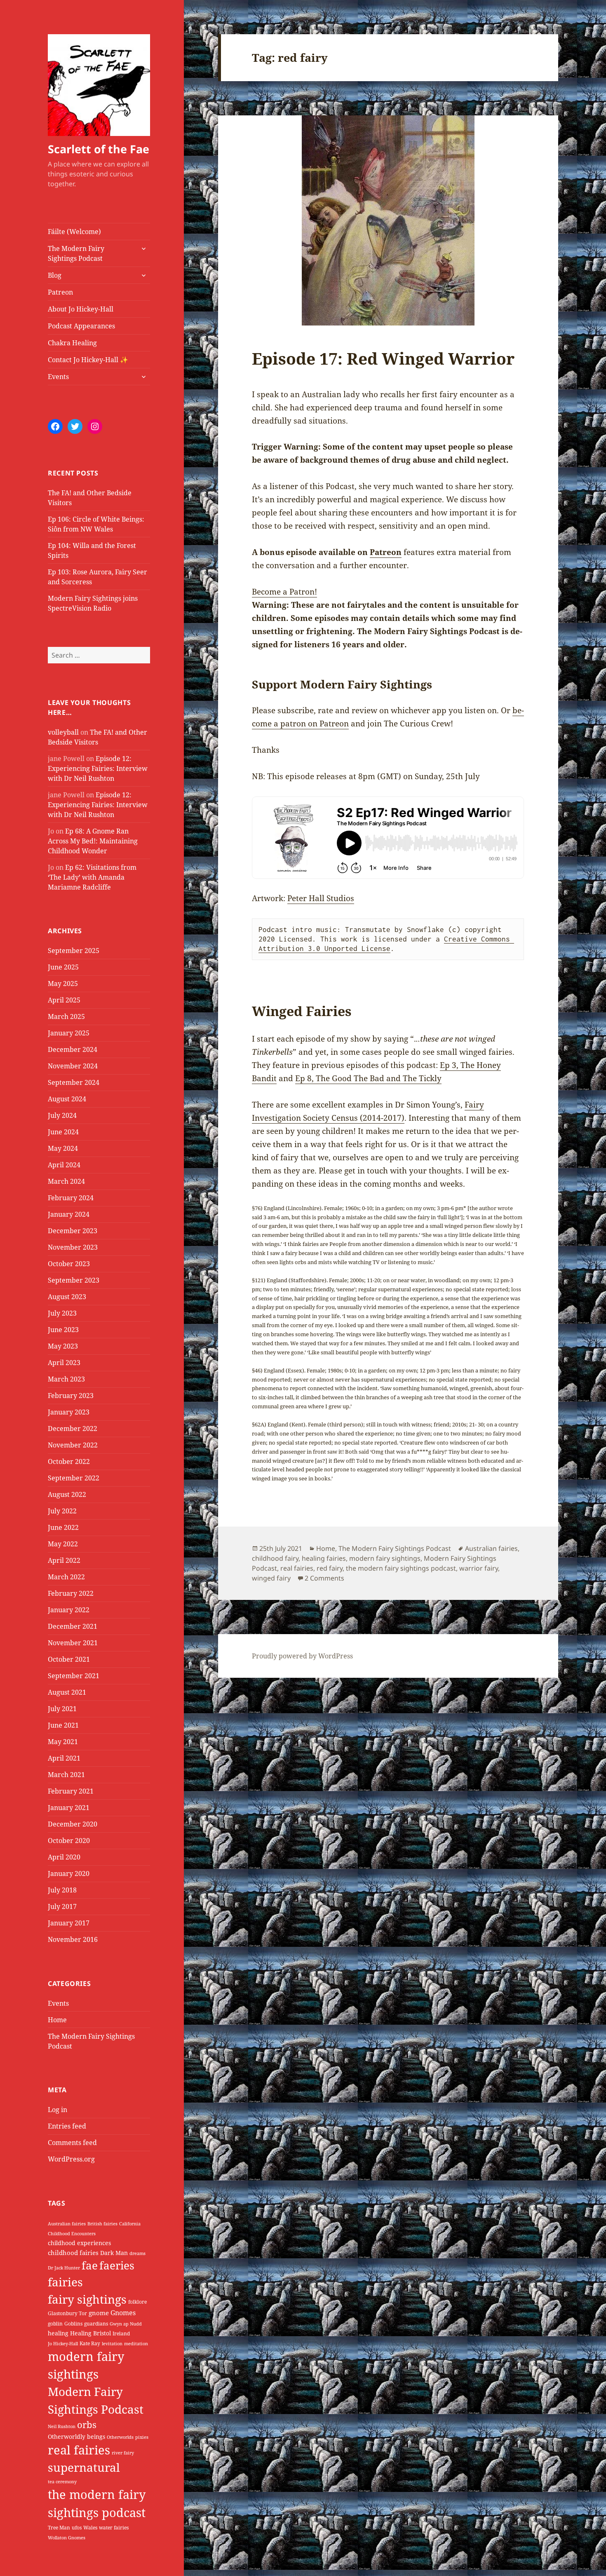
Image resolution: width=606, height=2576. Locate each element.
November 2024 (73, 1066)
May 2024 (63, 1148)
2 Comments (324, 1578)
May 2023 (63, 1346)
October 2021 (69, 1659)
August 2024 (67, 1099)
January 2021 (69, 1808)
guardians (96, 2324)
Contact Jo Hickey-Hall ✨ (88, 360)
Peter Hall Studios (321, 898)
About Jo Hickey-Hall (81, 309)
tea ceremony (62, 2482)
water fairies (114, 2528)
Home (57, 2020)
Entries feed (67, 2126)
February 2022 (71, 1593)
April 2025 (64, 1000)
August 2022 (67, 1494)
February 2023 (71, 1396)
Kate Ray (90, 2343)
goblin (55, 2324)
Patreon (60, 292)
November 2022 (73, 1445)
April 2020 (64, 1857)
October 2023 (69, 1264)
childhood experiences (79, 2243)
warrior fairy (479, 1568)
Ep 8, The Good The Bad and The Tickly (368, 1078)
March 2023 (66, 1379)
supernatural (84, 2467)
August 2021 (67, 1692)
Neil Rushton (62, 2426)
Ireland (121, 2334)
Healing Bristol (90, 2333)
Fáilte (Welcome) (74, 232)
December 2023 (73, 1231)
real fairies (79, 2450)
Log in (58, 2110)
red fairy (330, 1568)
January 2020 (69, 1873)
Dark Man (114, 2253)
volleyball (63, 732)
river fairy (123, 2453)
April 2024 (64, 1165)
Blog (55, 275)
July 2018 (62, 1890)
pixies (142, 2437)
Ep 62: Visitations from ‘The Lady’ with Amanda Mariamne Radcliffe (92, 877)
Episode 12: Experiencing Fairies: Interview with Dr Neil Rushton (98, 768)
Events (58, 377)
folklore (137, 2302)
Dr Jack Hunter (64, 2268)
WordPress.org (71, 2159)
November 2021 (73, 1643)
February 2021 (71, 1791)
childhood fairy (275, 1558)
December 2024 (73, 1049)
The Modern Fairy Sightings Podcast (76, 253)
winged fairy (271, 1578)
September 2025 (74, 951)
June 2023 (63, 1330)
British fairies (102, 2224)
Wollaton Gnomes (67, 2538)
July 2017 (62, 1906)
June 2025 (63, 967)
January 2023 (69, 1412)
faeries (117, 2265)
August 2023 (67, 1297)
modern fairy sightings (385, 1558)
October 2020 (69, 1841)
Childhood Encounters (72, 2234)
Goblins (73, 2324)
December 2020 (73, 1824)
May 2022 (63, 1544)
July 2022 (62, 1511)
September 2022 (74, 1478)
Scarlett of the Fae (99, 149)
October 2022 (69, 1461)
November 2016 (73, 1939)
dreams (137, 2253)
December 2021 (73, 1626)
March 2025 (66, 1016)
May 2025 (63, 984)
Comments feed (72, 2143)
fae (90, 2265)
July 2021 (62, 1709)
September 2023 (74, 1280)
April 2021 (64, 1758)
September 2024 (74, 1082)
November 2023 (73, 1247)
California (130, 2224)
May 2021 (63, 1742)
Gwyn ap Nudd (126, 2324)
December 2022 (73, 1429)
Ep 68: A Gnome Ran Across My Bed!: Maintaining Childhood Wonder (93, 841)
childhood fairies (73, 2253)
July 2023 (62, 1313)
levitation (112, 2344)
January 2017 (69, 1923)
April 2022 (64, 1560)
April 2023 (64, 1363)
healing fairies (324, 1558)
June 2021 (63, 1725)
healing (58, 2333)
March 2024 (66, 1181)
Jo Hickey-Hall (63, 2344)
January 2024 (69, 1214)
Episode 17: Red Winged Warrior (383, 358)
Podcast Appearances (81, 326)
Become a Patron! (284, 592)
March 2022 (66, 1577)
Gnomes (123, 2313)
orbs (87, 2425)
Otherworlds (120, 2437)
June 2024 (63, 1132)
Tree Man (59, 2528)
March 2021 (66, 1775)
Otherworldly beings (76, 2437)
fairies (65, 2282)
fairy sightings (87, 2299)
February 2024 (71, 1198)
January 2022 (69, 1610)
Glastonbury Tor (67, 2313)
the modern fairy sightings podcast (401, 1568)
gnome (99, 2313)
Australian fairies (67, 2224)
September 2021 (74, 1676)
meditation (136, 2344)
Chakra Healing (72, 343)
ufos (77, 2528)
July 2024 (62, 1115)
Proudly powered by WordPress (302, 1656)
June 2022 (63, 1527)
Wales (90, 2528)
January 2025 (69, 1033)
